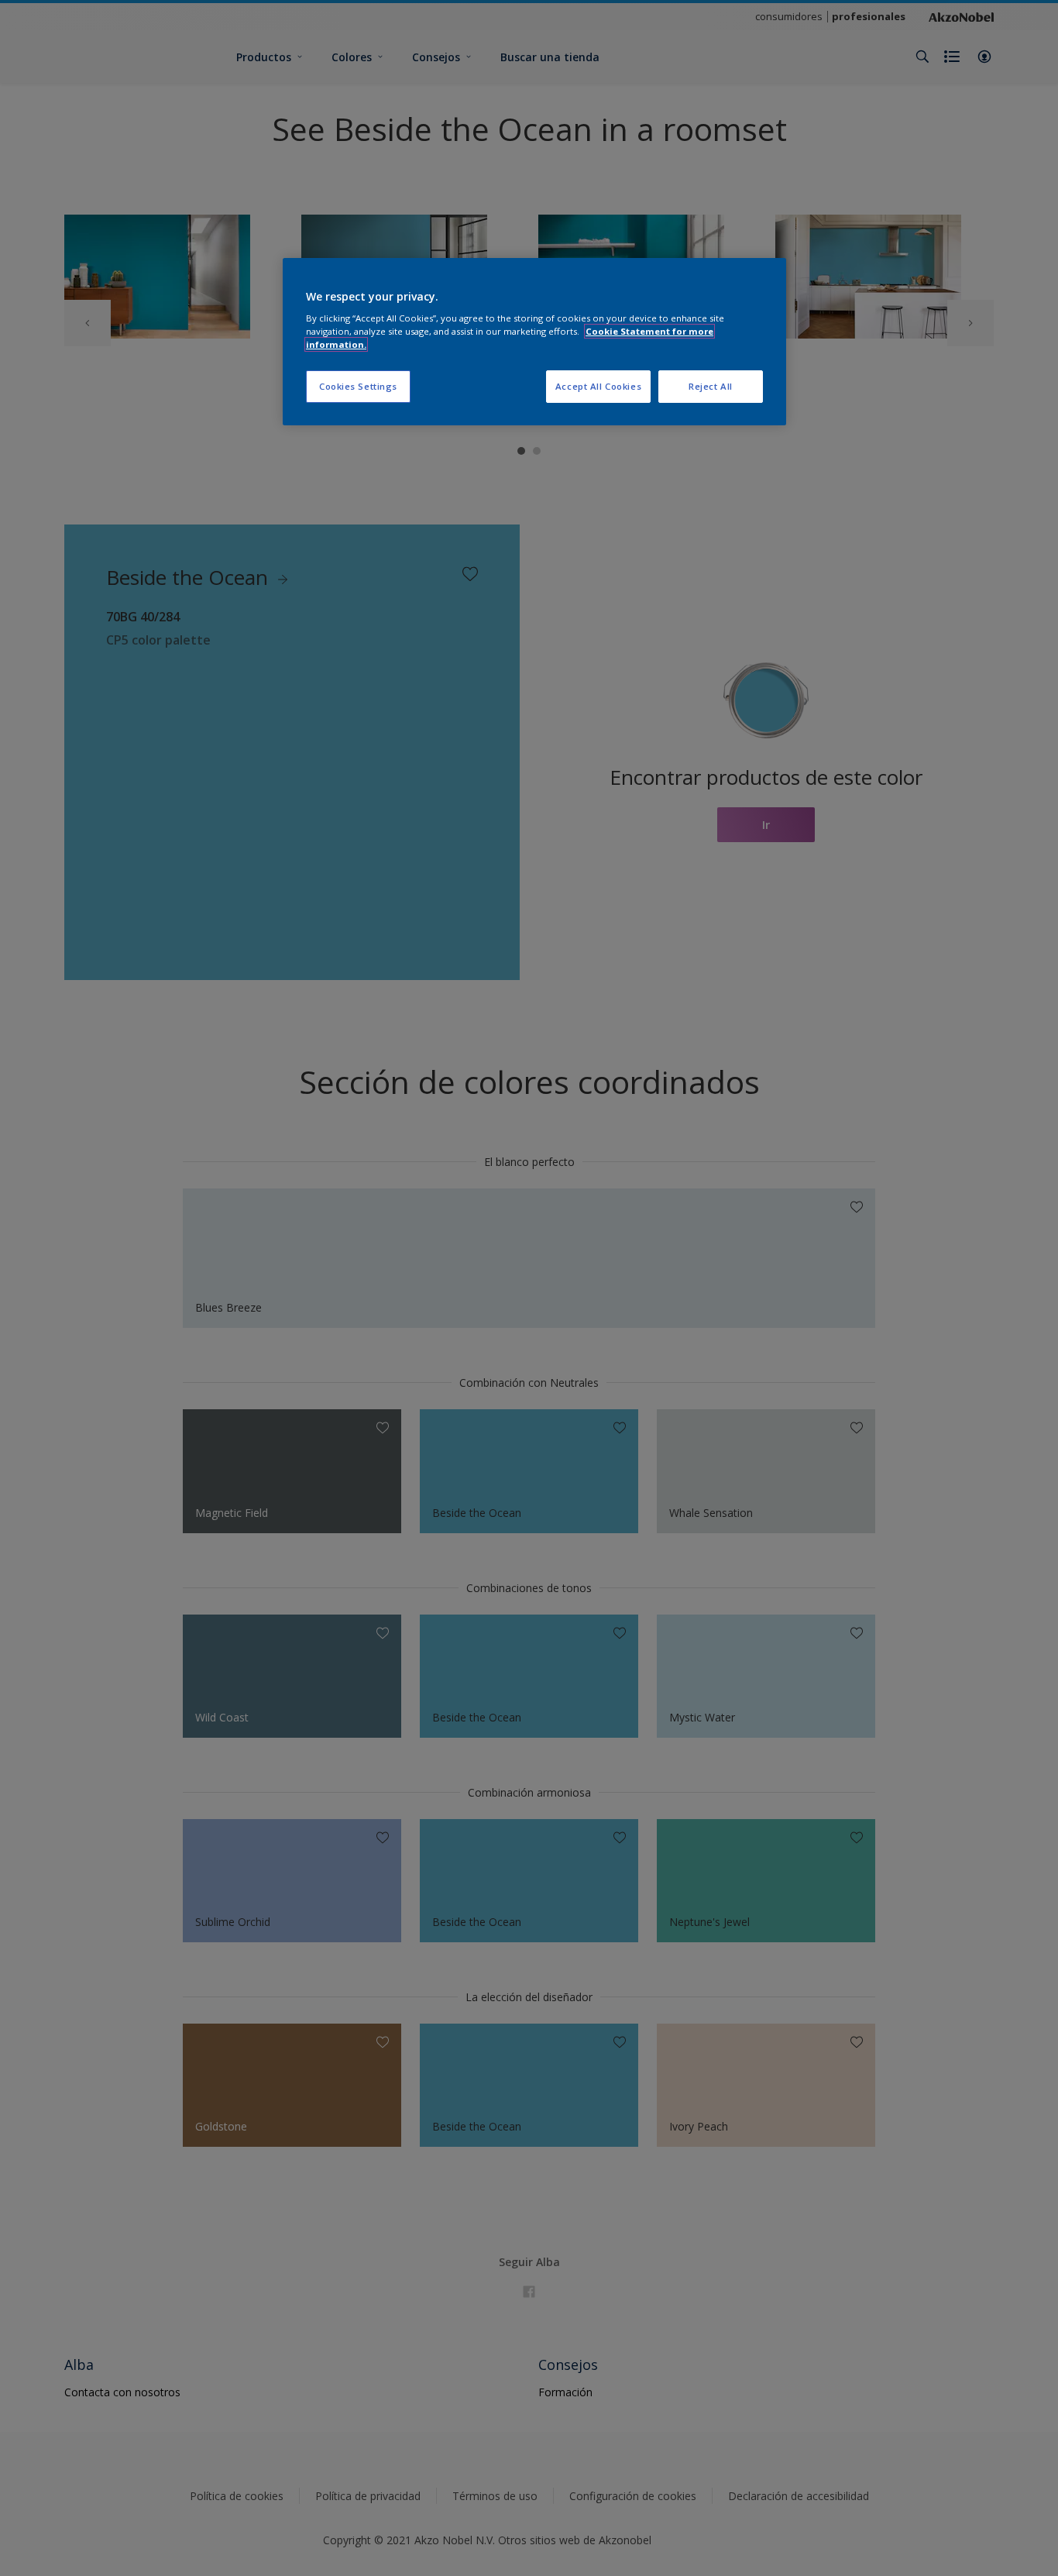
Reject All (711, 386)
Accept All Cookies (598, 386)
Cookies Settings (358, 386)
